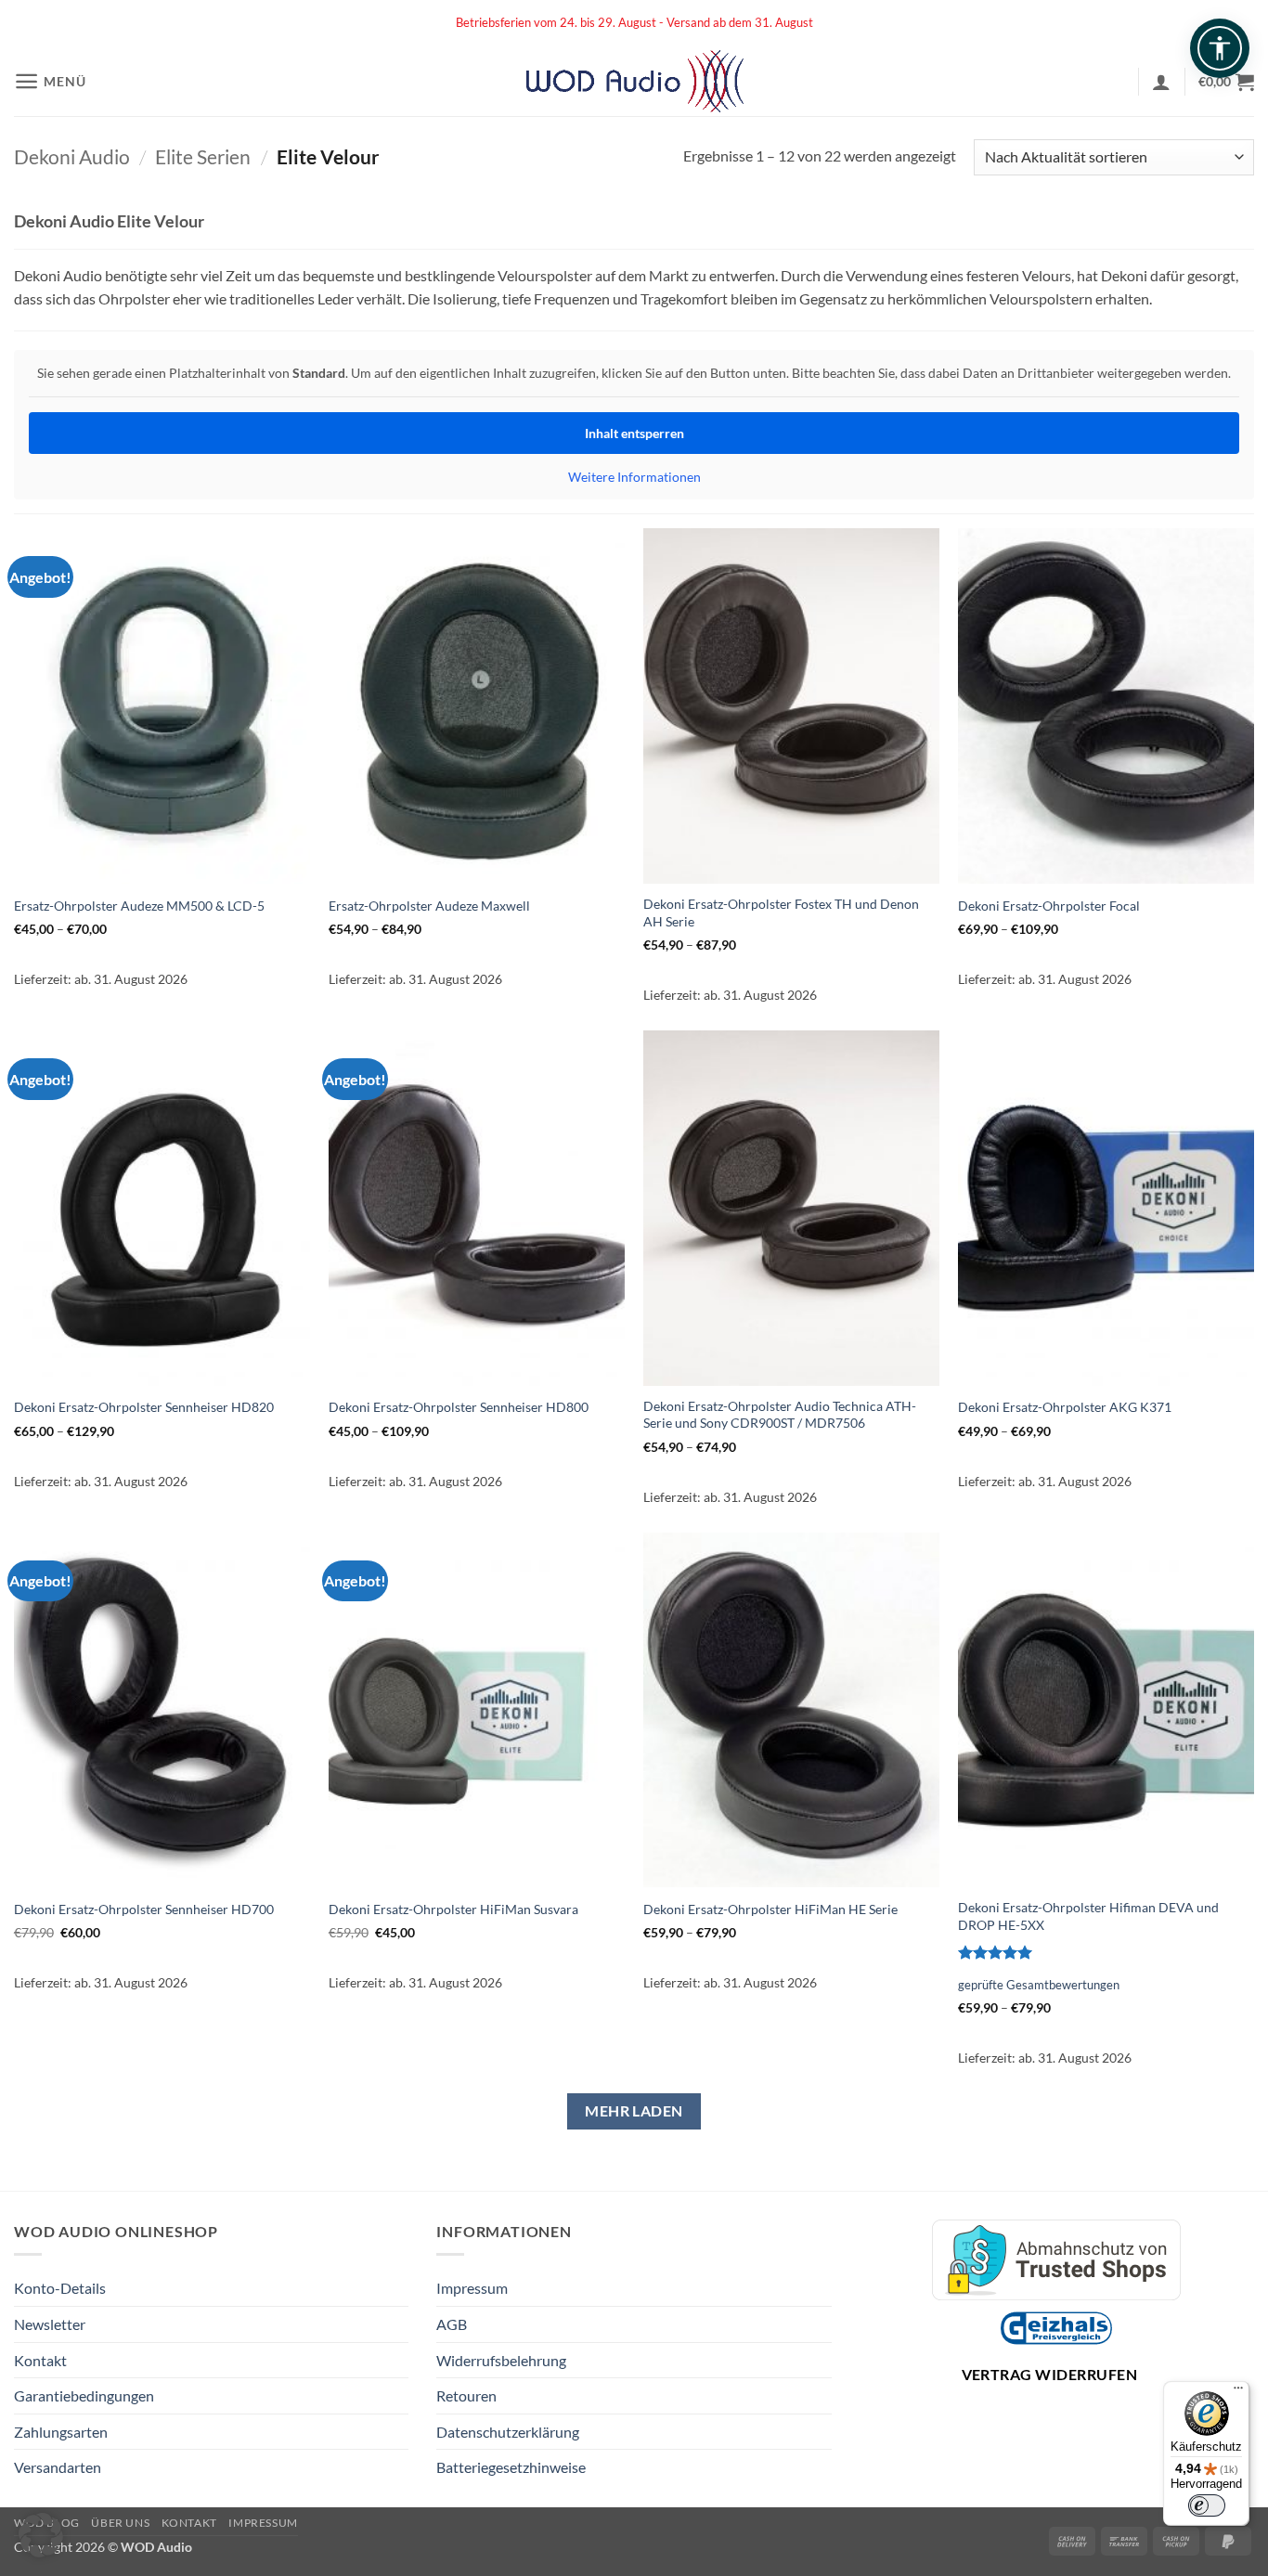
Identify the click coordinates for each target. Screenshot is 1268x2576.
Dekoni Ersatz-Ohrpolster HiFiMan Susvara (453, 1909)
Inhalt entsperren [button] (634, 433)
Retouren (466, 2395)
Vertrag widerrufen (1050, 2374)
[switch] (1207, 2505)
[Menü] (1238, 2392)
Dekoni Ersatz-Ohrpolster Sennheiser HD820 (144, 1407)
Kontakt (40, 2360)
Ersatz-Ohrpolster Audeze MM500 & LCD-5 (139, 906)
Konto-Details (60, 2288)
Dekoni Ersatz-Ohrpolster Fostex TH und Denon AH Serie (781, 913)
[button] (50, 81)
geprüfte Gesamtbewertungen (1039, 1985)
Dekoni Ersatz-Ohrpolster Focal (1049, 906)
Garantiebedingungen (84, 2395)
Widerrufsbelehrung (501, 2360)
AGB (452, 2324)
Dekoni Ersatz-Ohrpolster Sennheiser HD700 (144, 1909)
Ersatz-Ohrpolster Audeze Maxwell (429, 906)
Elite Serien (203, 156)
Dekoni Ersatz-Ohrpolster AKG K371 (1065, 1407)
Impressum (472, 2288)
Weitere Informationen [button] (634, 477)
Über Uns (120, 2523)
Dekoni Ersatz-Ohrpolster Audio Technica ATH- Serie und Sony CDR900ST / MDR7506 (780, 1415)
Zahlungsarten (61, 2432)
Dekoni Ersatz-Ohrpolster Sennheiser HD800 (459, 1407)
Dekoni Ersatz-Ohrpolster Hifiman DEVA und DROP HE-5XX (1088, 1916)
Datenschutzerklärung (508, 2432)
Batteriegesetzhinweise (511, 2467)
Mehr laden (634, 2111)
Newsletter (50, 2324)
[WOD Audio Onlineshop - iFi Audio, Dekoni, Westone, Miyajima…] (634, 81)
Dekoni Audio (72, 156)
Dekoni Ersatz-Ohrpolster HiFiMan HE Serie (770, 1909)
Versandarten (58, 2467)
